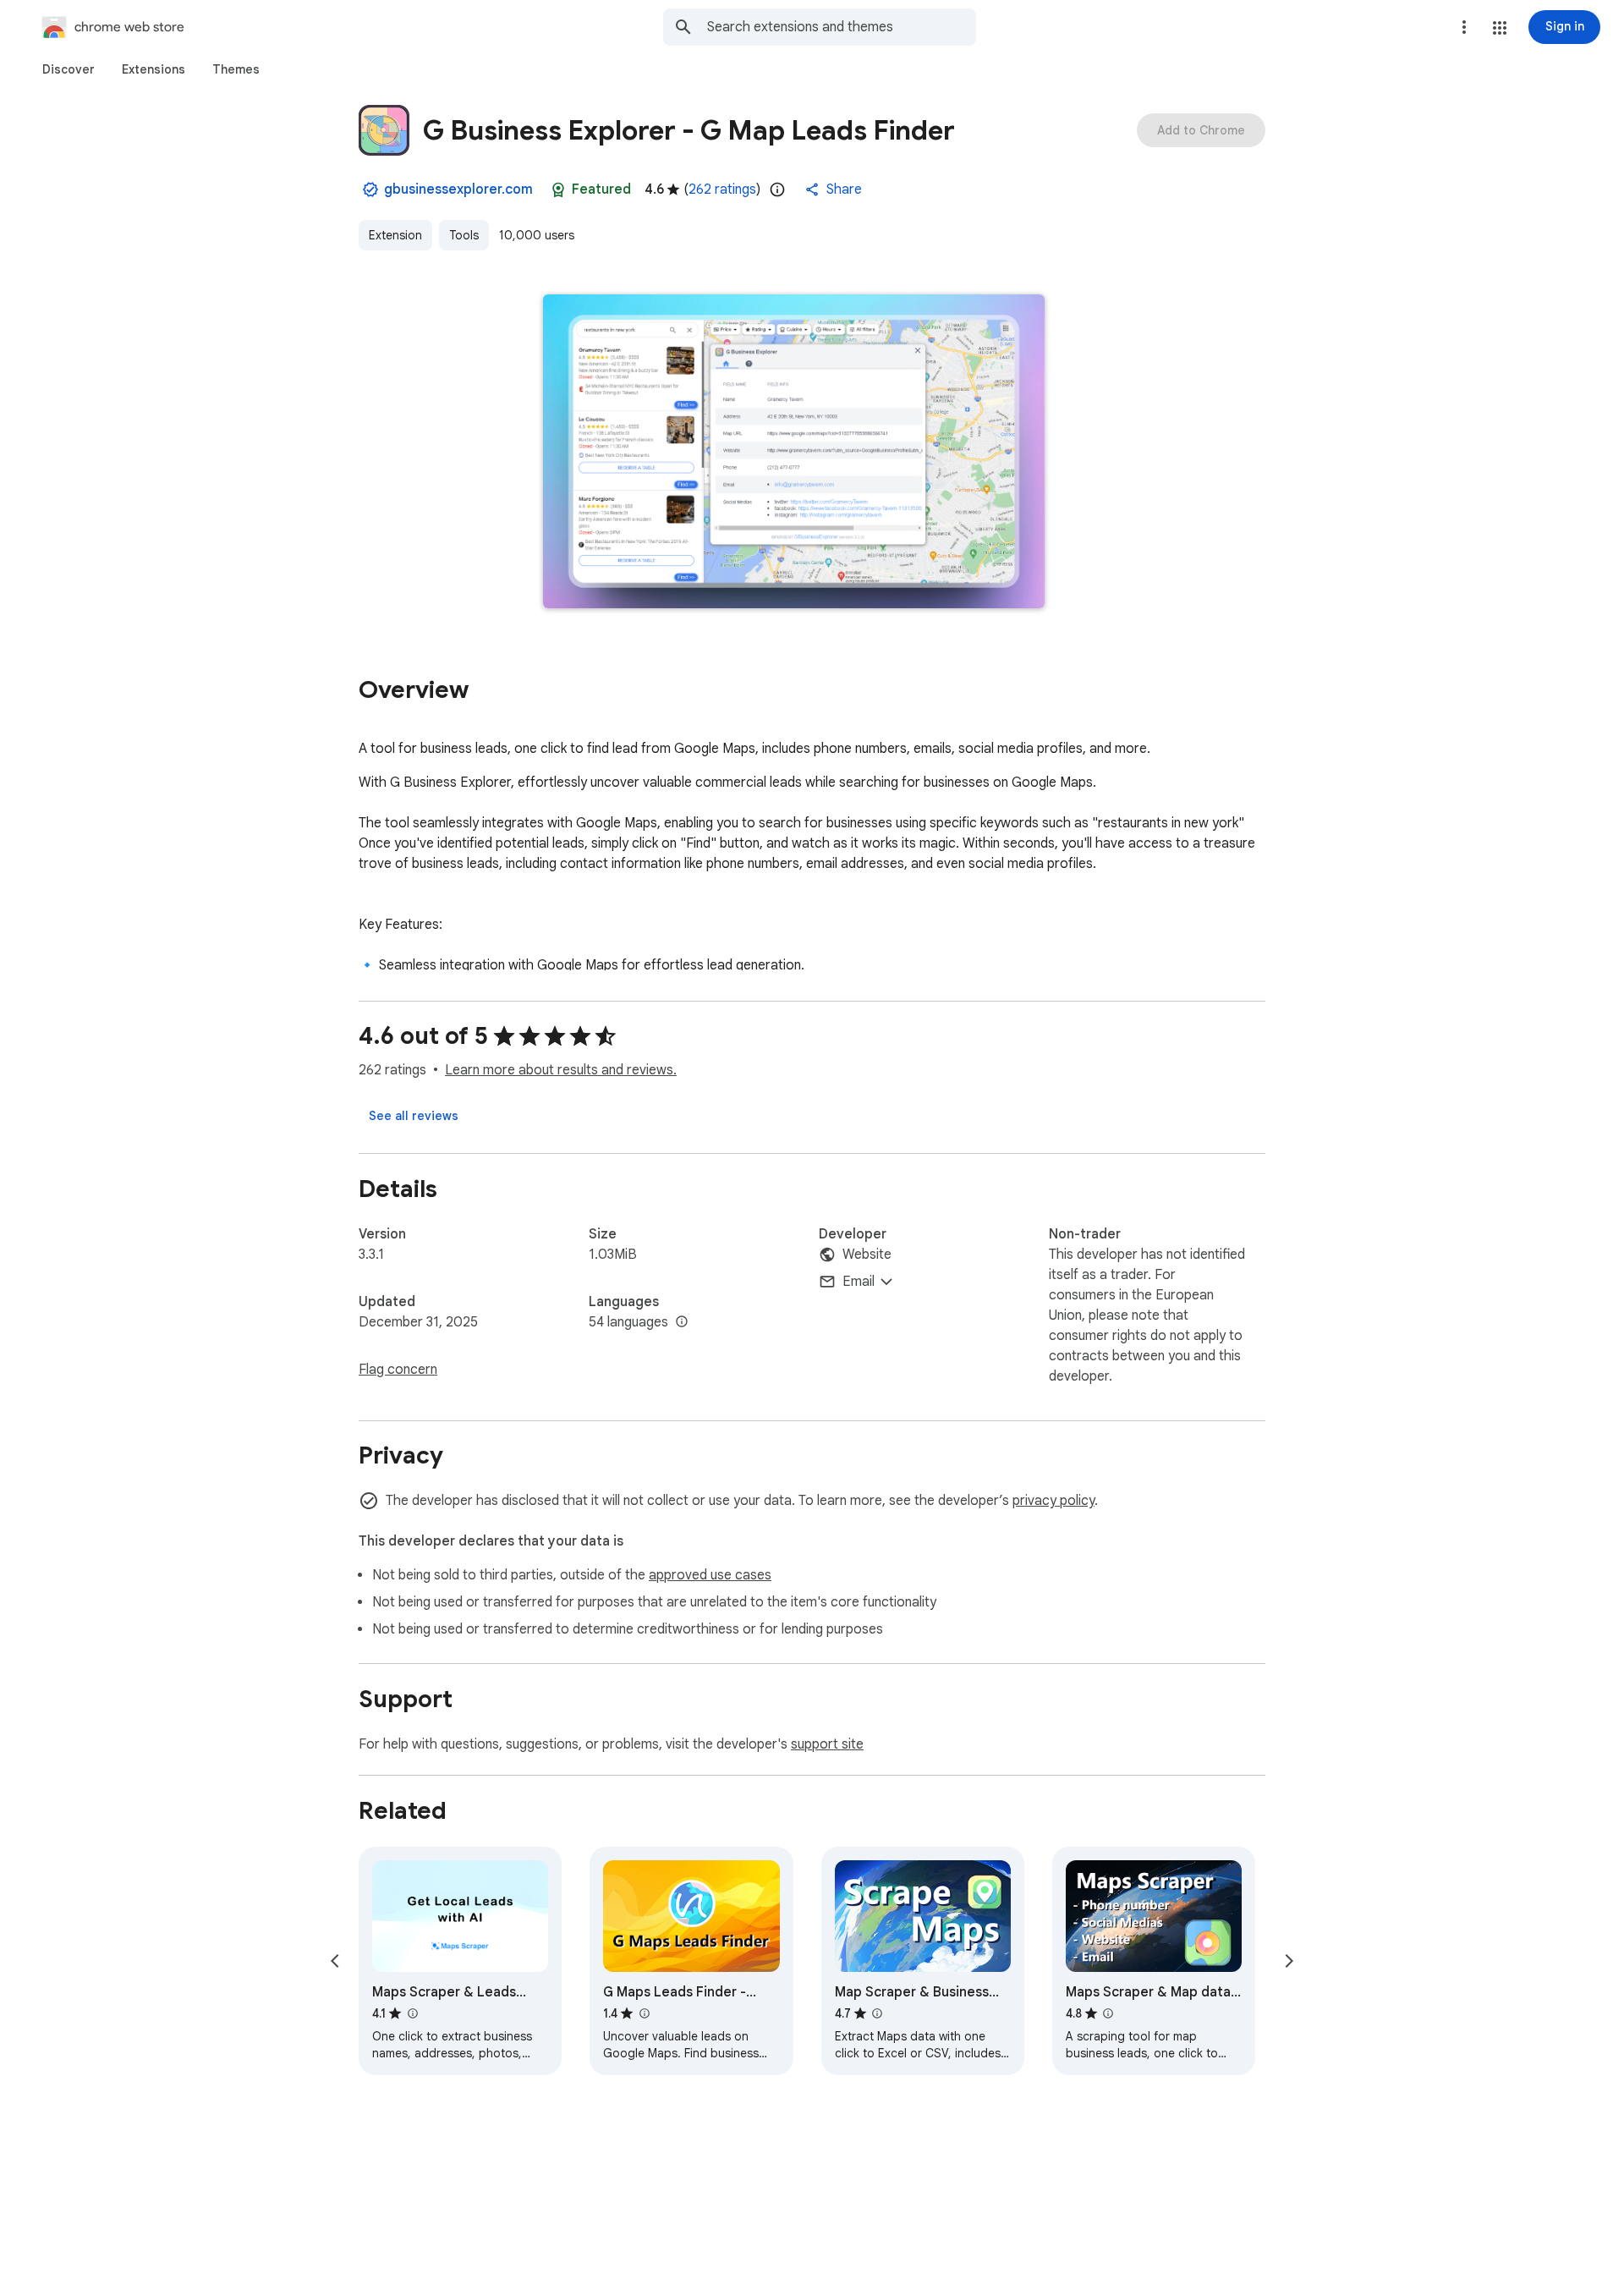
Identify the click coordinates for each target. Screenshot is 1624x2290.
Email (859, 1282)
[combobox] (842, 27)
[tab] (69, 69)
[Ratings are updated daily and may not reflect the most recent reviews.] (777, 189)
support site (827, 1744)
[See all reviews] (414, 1116)
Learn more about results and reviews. (561, 1070)
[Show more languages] (682, 1322)
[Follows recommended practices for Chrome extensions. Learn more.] (558, 189)
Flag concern (398, 1370)
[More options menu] (1464, 27)
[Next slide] (1289, 1961)
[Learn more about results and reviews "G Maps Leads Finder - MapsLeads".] (644, 2013)
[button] (1500, 28)
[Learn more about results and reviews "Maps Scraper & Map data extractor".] (1108, 2013)
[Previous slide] (335, 1961)
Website (867, 1255)
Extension (395, 235)
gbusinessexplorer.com (458, 189)
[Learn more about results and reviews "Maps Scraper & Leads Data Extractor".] (412, 2013)
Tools (464, 235)
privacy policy (1053, 1501)
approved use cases (710, 1575)
